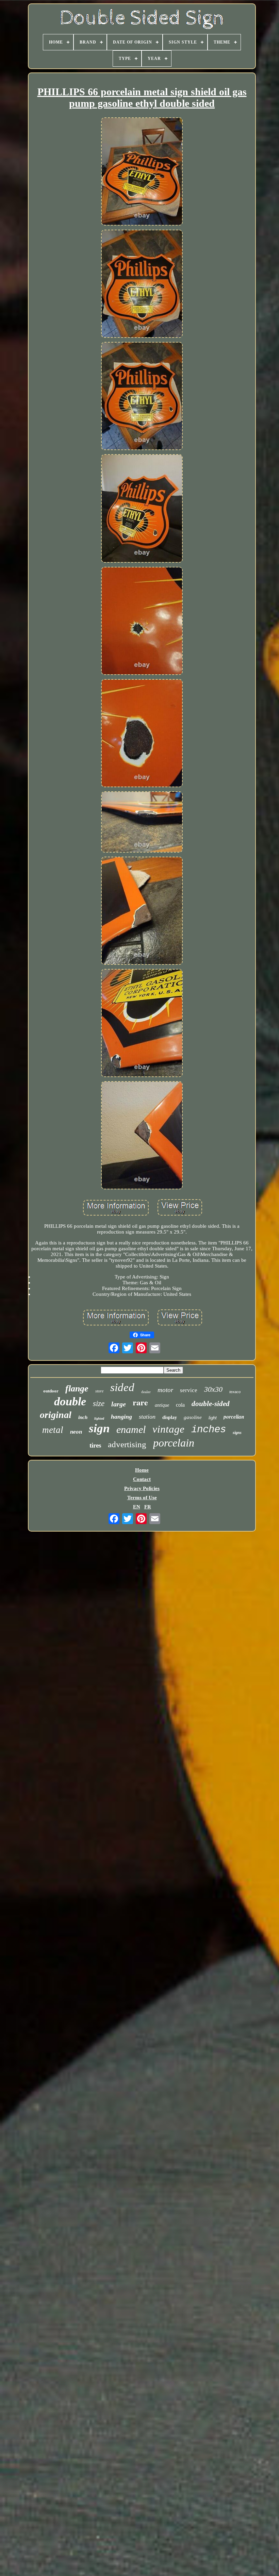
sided (122, 1387)
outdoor (51, 1391)
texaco (235, 1392)
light (213, 1418)
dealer (146, 1392)
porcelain (174, 1443)
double (70, 1401)
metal (53, 1430)
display (170, 1417)
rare (140, 1402)
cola (180, 1405)
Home (142, 1470)
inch (83, 1417)
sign (99, 1428)
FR (148, 1507)
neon (76, 1432)
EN (137, 1507)
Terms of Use (142, 1498)
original (56, 1415)
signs (237, 1433)
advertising (127, 1444)
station (147, 1417)
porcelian (234, 1417)
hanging (121, 1417)
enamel (131, 1429)
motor (165, 1390)
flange (77, 1389)
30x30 (213, 1389)
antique (162, 1405)
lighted (99, 1418)
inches (209, 1430)
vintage (168, 1429)
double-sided (211, 1404)
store (99, 1391)
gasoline (193, 1417)
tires (95, 1445)
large (119, 1404)
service (189, 1390)
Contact (142, 1479)
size (99, 1403)
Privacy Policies (142, 1488)
